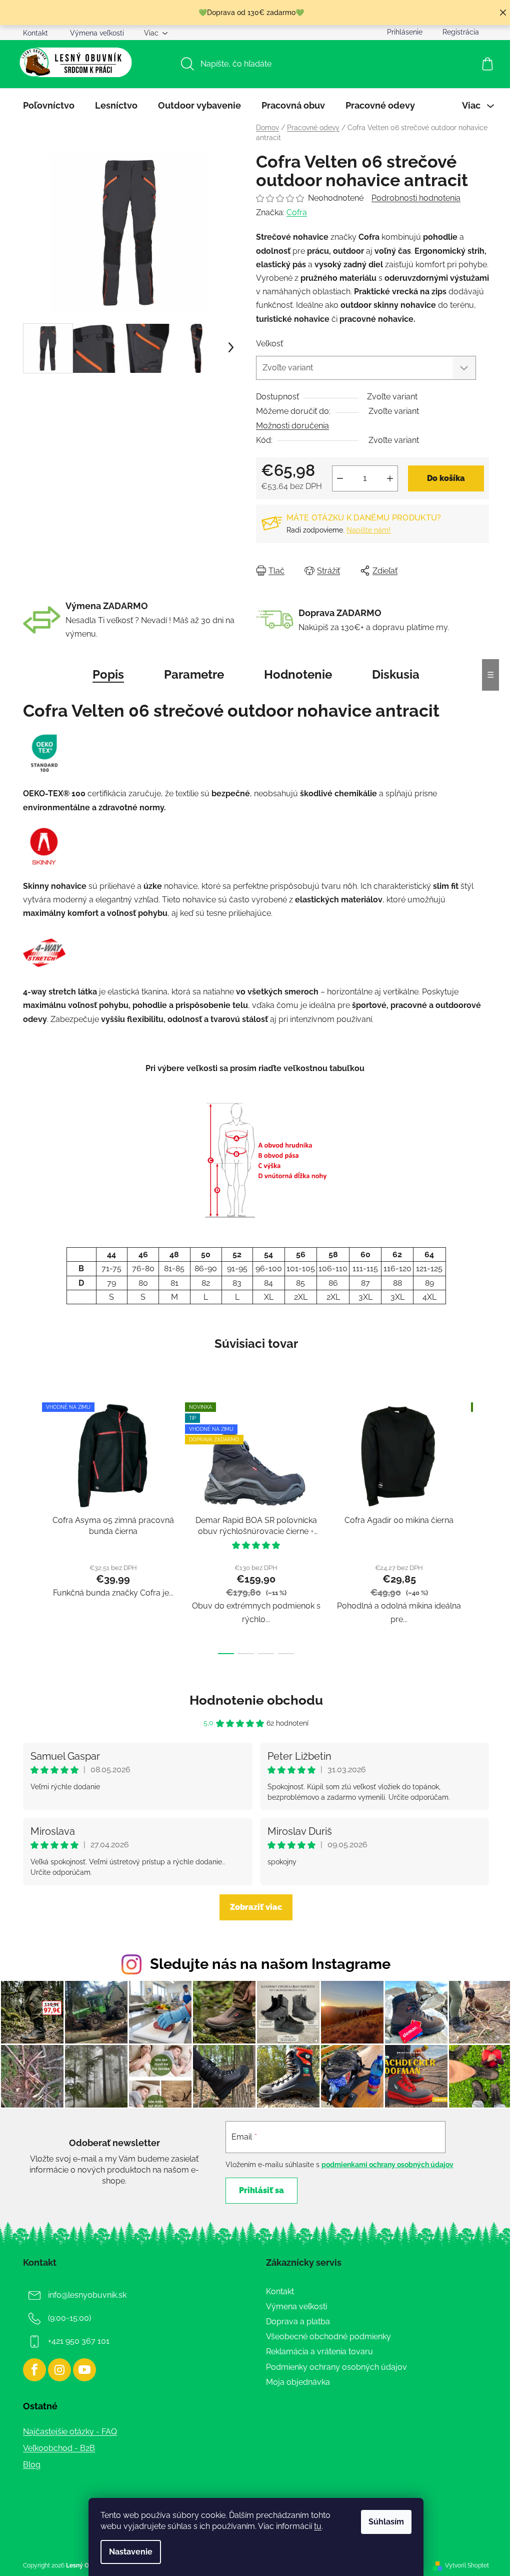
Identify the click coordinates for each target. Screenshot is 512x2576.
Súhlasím (386, 2522)
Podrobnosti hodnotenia (416, 198)
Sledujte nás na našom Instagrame (270, 1964)
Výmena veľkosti (97, 33)
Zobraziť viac (256, 1907)
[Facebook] (34, 2370)
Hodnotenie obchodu (256, 1700)
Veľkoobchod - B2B (59, 2448)
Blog (32, 2465)
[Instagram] (59, 2370)
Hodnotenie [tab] (298, 674)
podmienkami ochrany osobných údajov (387, 2165)
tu (318, 2526)
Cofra (297, 212)
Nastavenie (131, 2552)
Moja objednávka (298, 2382)
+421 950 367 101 (79, 2341)
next (481, 1525)
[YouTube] (84, 2370)
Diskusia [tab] (396, 674)
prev (31, 1525)
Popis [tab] (108, 674)
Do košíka (446, 478)
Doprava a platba (298, 2322)
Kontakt (35, 33)
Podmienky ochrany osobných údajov (336, 2367)
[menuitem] (49, 106)
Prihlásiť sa (261, 2190)
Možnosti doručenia (292, 426)
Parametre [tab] (194, 674)
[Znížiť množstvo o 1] (340, 478)
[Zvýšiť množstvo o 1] (390, 478)
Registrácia (461, 32)
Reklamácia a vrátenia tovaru (319, 2352)
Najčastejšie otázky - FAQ (70, 2432)
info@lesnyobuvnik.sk (87, 2295)
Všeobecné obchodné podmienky (328, 2337)
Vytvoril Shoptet (467, 2565)
